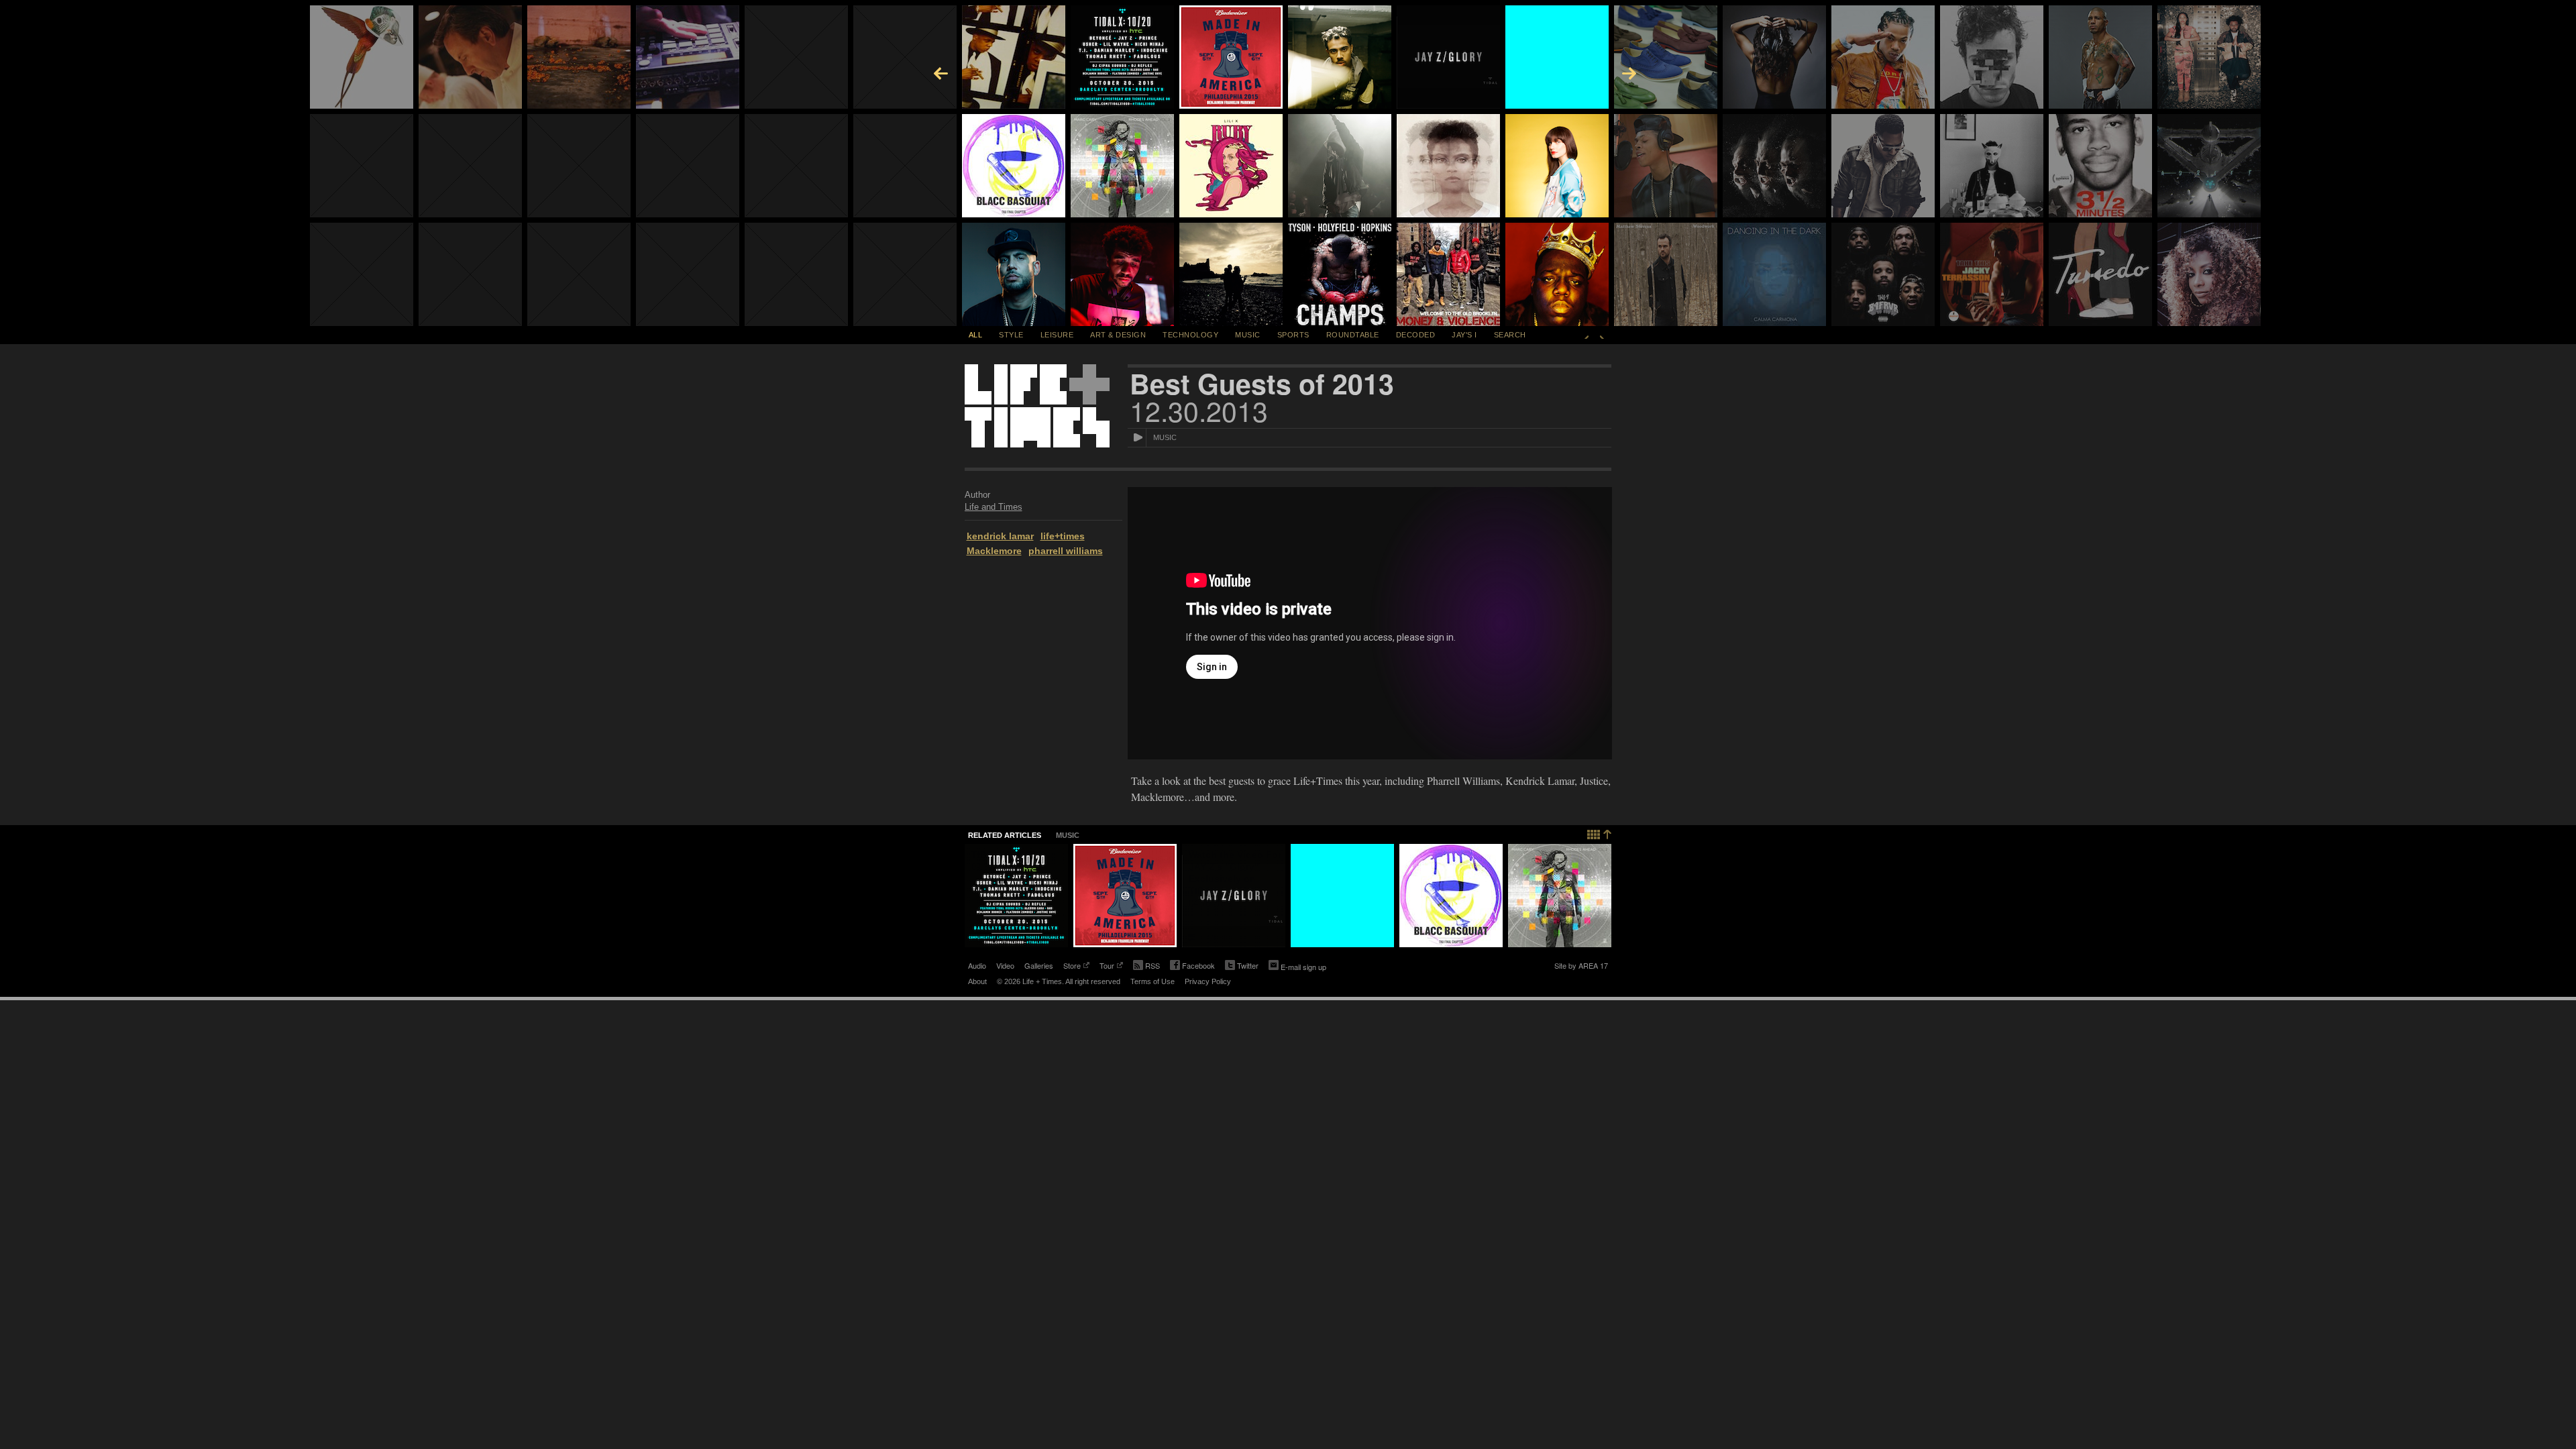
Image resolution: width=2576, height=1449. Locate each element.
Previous (1587, 335)
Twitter (1242, 967)
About (977, 981)
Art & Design (1118, 335)
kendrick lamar (1000, 536)
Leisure (1057, 335)
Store (1072, 967)
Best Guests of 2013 (1262, 384)
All (976, 335)
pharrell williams (1066, 551)
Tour (1107, 967)
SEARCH (1510, 335)
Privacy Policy (1208, 981)
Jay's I (1464, 335)
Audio (977, 965)
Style (1011, 335)
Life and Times (994, 507)
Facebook (1192, 967)
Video (1005, 965)
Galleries (1039, 965)
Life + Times (1037, 406)
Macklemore (994, 551)
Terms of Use (1152, 981)
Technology (1190, 335)
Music (1248, 335)
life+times (1063, 536)
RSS (1152, 965)
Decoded (1416, 335)
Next (1602, 335)
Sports (1293, 335)
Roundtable (1353, 335)
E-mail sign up (1303, 967)
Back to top (1600, 833)
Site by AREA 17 (1581, 967)
